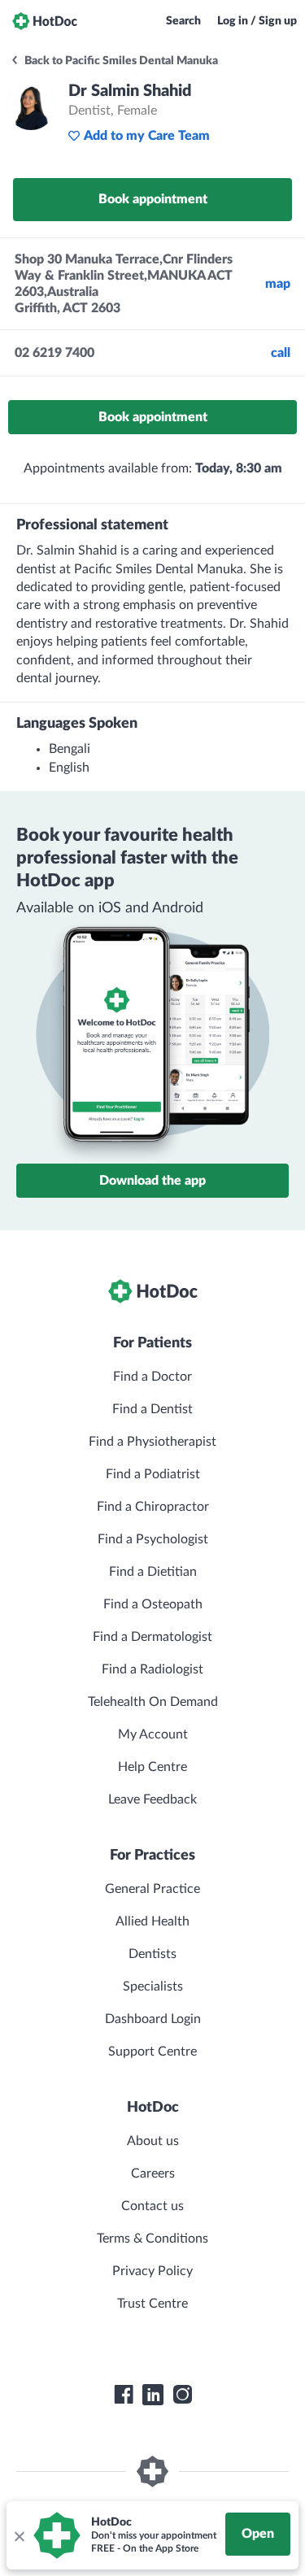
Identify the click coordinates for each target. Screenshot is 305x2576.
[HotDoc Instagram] (182, 2395)
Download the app (152, 1181)
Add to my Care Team (147, 136)
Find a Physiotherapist (152, 1442)
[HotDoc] (45, 21)
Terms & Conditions (152, 2239)
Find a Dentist (152, 1409)
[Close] (19, 2535)
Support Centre (152, 2052)
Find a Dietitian (153, 1572)
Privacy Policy (152, 2271)
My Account (153, 1734)
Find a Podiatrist (153, 1474)
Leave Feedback (152, 1799)
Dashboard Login (153, 2019)
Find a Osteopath (153, 1604)
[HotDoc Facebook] (124, 2395)
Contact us (152, 2206)
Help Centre (152, 1767)
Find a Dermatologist (152, 1637)
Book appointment (153, 199)
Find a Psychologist (153, 1539)
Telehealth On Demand (153, 1702)
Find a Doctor (152, 1377)
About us (153, 2141)
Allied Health (152, 1921)
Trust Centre (152, 2304)
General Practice (152, 1889)
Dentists (152, 1954)
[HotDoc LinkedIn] (153, 2395)
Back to (120, 61)
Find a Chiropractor (153, 1507)
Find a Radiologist (152, 1669)
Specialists (153, 1986)
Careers (153, 2173)
